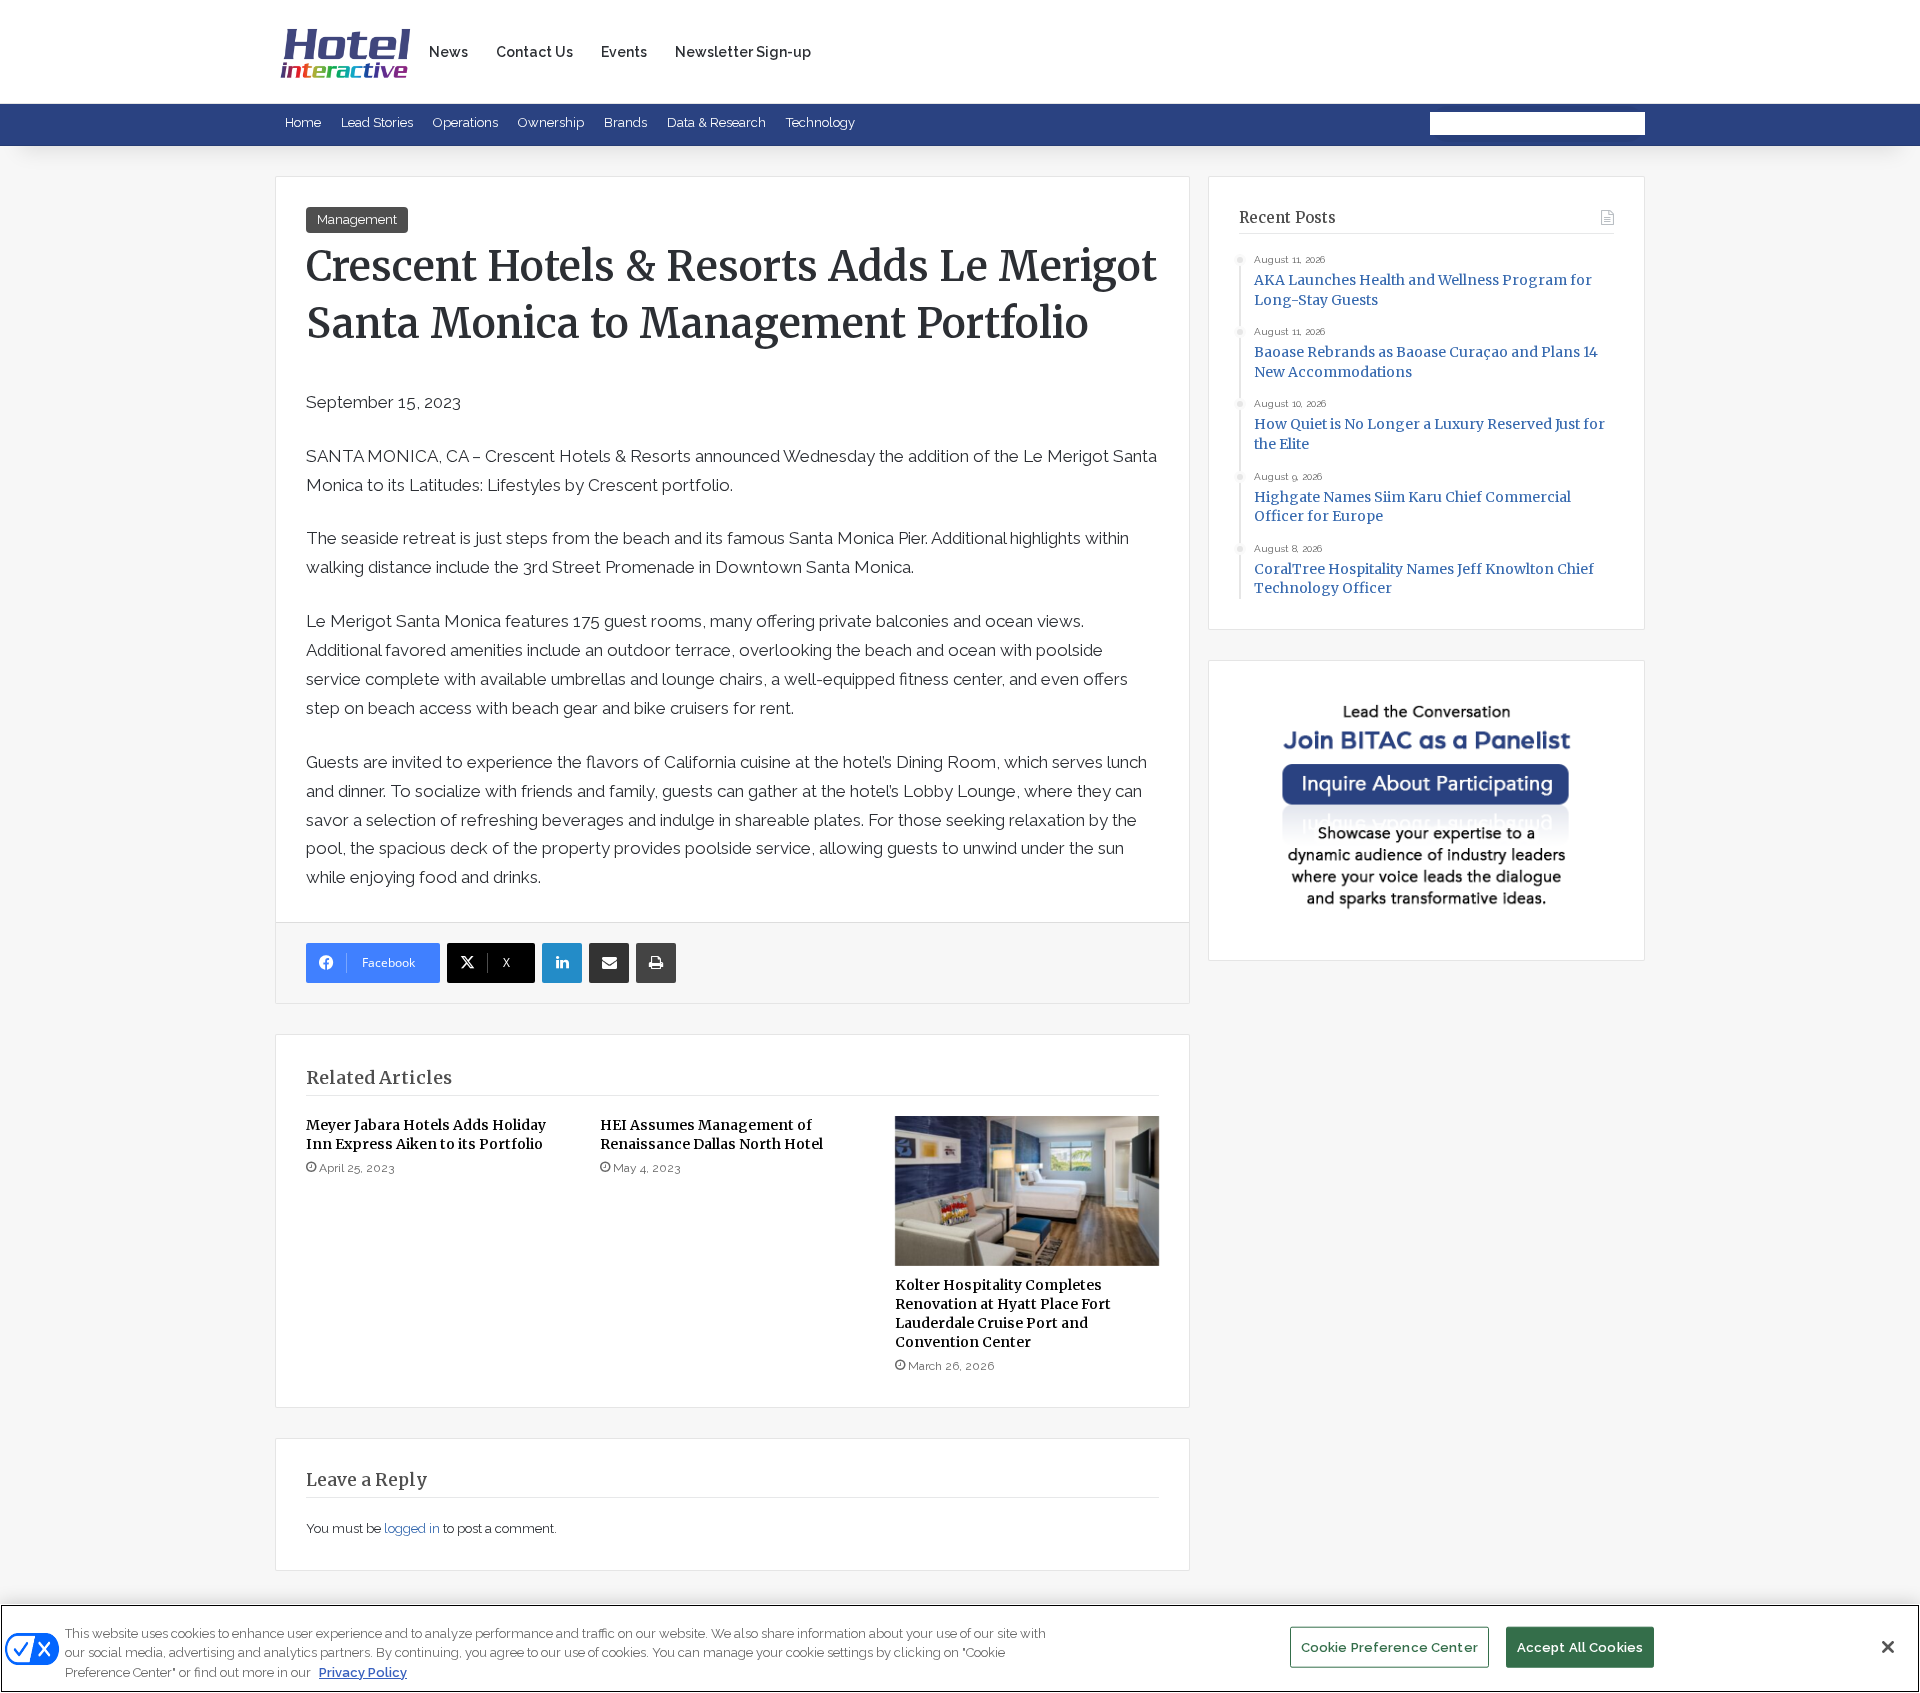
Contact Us (534, 52)
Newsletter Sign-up (743, 52)
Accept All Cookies (1580, 1646)
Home (303, 122)
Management (357, 219)
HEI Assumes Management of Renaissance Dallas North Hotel (711, 1134)
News (448, 52)
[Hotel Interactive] (345, 51)
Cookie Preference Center (1389, 1646)
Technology (820, 122)
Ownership (551, 122)
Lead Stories (377, 122)
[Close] (1888, 1647)
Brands (625, 122)
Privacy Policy (363, 1672)
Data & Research (716, 122)
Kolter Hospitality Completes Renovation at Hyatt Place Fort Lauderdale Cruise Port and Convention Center (1003, 1313)
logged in (412, 1528)
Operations (465, 122)
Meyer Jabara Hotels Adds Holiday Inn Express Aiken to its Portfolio (426, 1134)
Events (624, 52)
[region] (960, 1648)
